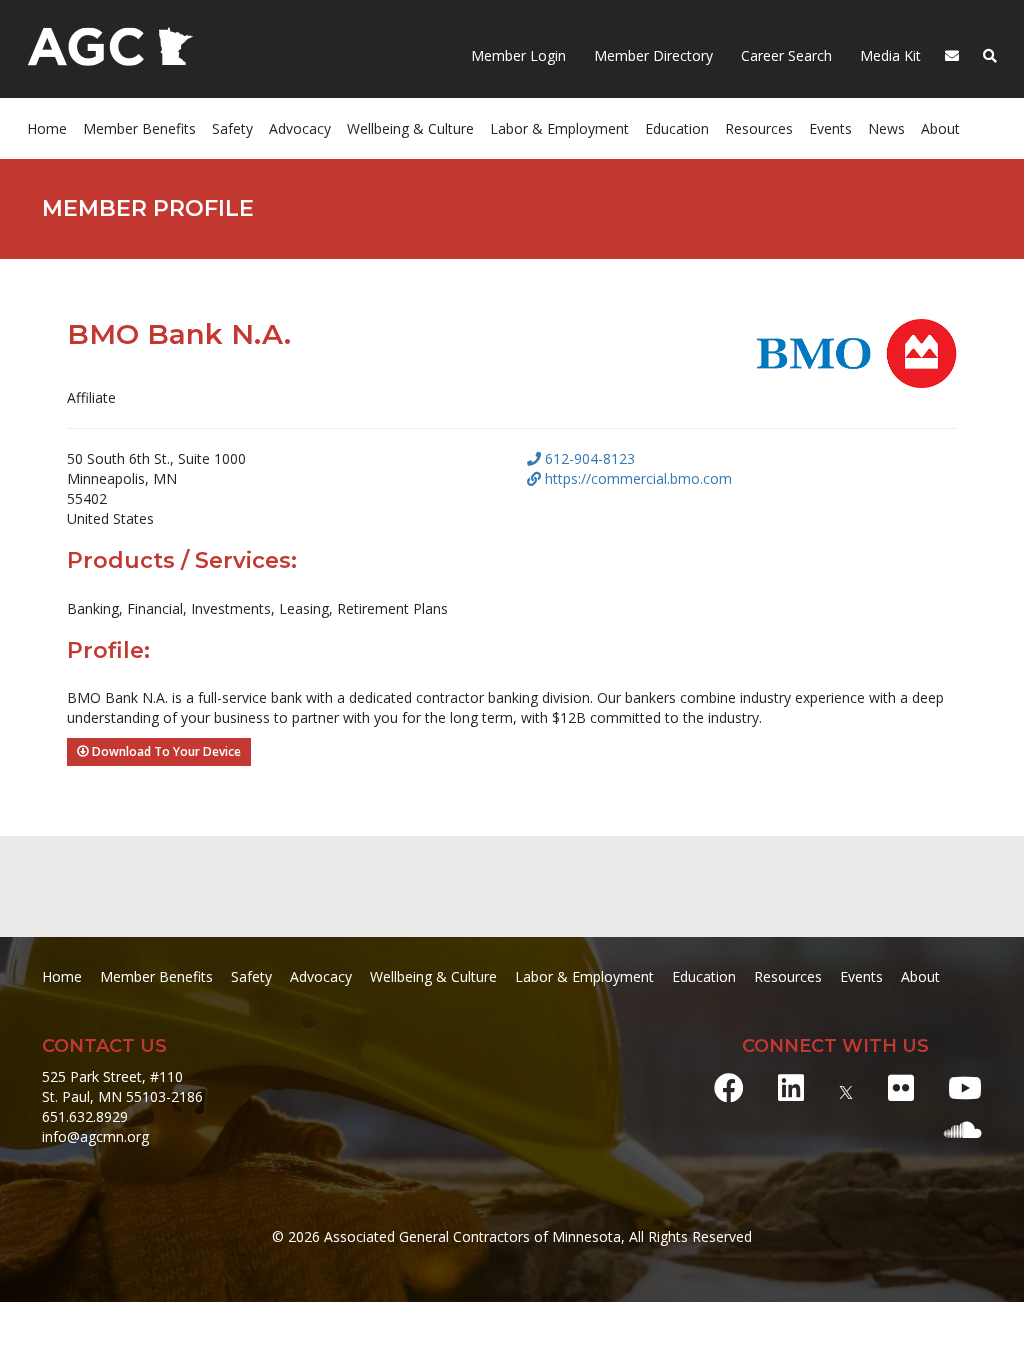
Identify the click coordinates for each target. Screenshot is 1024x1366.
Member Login (518, 55)
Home (47, 128)
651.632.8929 (85, 1116)
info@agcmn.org (95, 1136)
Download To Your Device (165, 751)
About (940, 128)
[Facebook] (729, 1087)
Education (704, 976)
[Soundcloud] (963, 1129)
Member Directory (651, 55)
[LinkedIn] (791, 1087)
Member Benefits (139, 128)
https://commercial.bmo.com (636, 478)
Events (830, 128)
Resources (788, 976)
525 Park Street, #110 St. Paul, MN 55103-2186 (122, 1086)
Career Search (784, 55)
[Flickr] (901, 1087)
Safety (251, 976)
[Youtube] (965, 1087)
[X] (846, 1087)
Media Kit (888, 55)
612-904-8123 (588, 458)
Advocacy (321, 976)
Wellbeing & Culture (433, 976)
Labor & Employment (559, 128)
